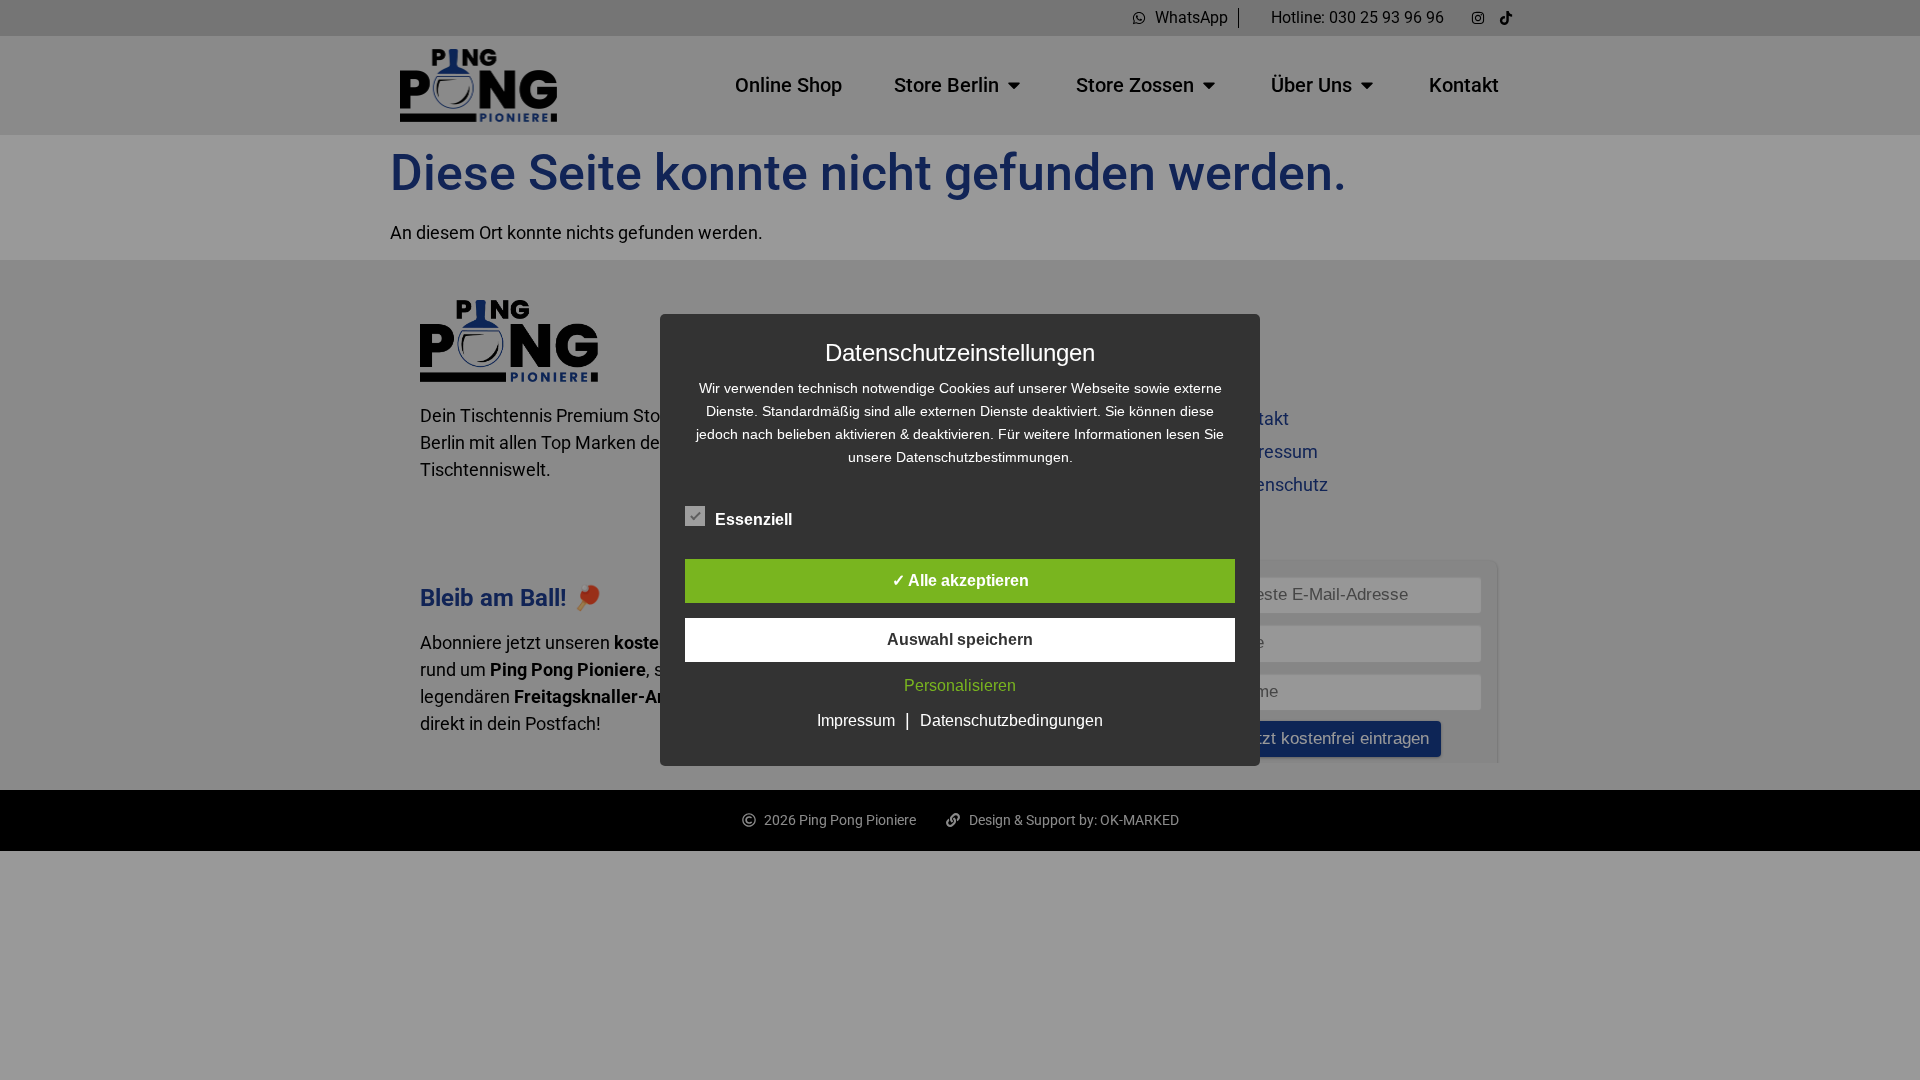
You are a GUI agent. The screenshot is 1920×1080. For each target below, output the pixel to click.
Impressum (856, 720)
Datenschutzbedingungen (1011, 720)
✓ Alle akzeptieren (960, 580)
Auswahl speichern (960, 639)
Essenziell (753, 519)
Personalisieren (960, 685)
